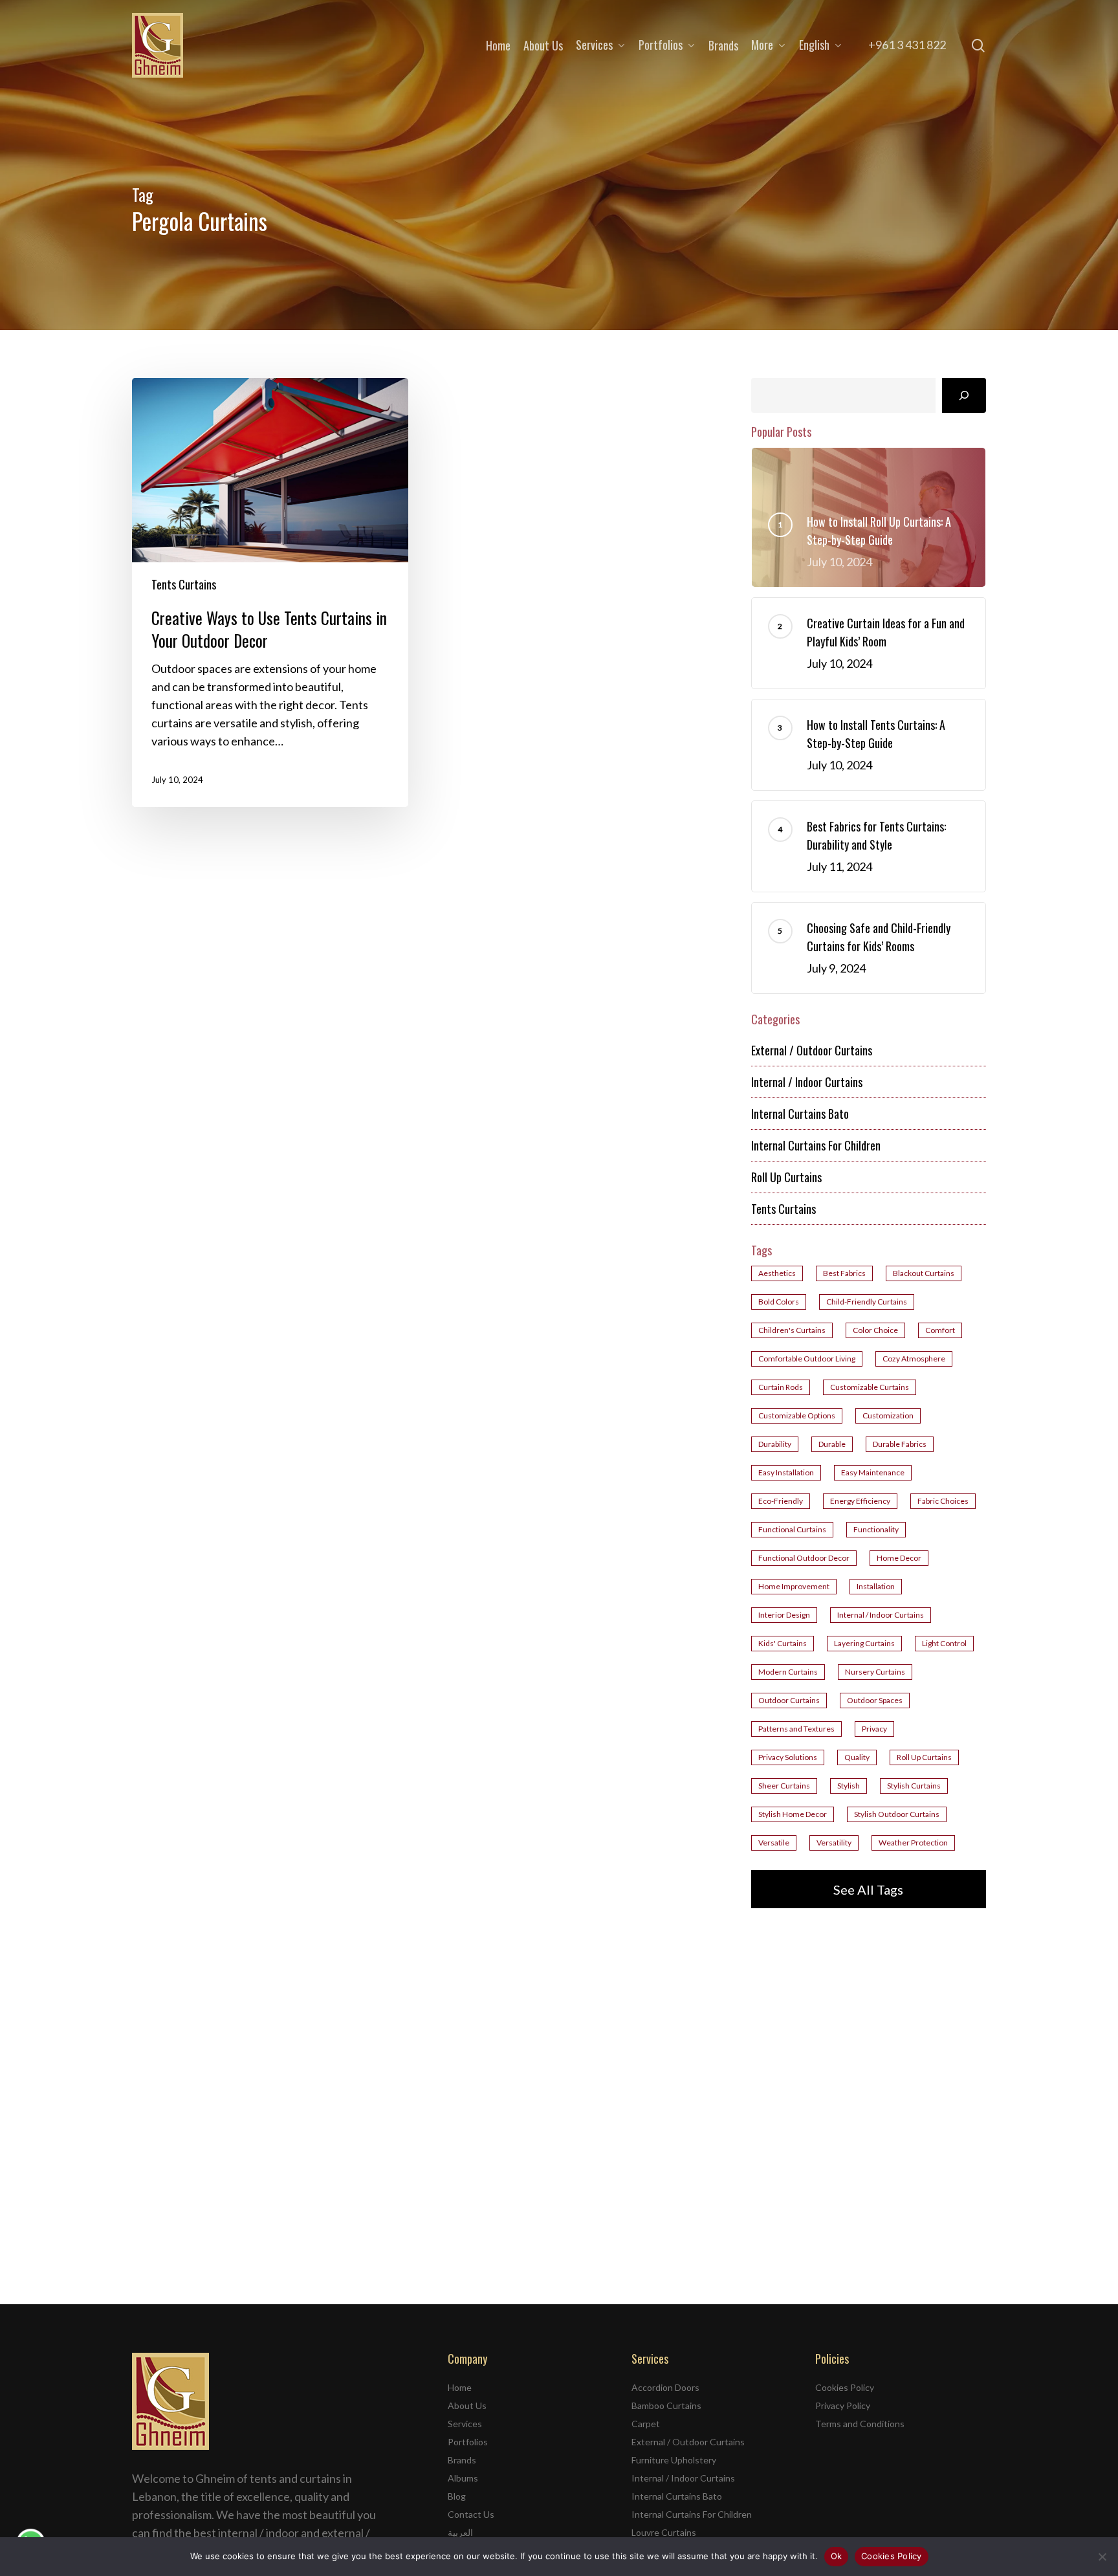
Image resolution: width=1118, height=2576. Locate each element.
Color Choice (875, 1330)
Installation (876, 1586)
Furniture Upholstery (674, 2460)
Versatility (834, 1843)
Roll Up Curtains (786, 1177)
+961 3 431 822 (907, 45)
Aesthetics (777, 1273)
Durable (832, 1444)
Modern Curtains (788, 1672)
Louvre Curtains (664, 2532)
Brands (462, 2460)
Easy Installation (786, 1472)
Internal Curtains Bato (800, 1114)
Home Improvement (794, 1586)
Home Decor (899, 1558)
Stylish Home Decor (793, 1814)
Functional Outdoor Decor (804, 1558)
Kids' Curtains (783, 1643)
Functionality (876, 1529)
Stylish (849, 1786)
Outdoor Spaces (875, 1700)
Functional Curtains (792, 1529)
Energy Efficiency (860, 1501)
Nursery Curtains (875, 1672)
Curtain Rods (781, 1387)
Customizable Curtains (870, 1387)
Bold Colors (779, 1302)
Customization (888, 1415)
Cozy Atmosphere (914, 1359)
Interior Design (784, 1615)
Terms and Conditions (860, 2424)
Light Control (944, 1643)
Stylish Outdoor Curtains (897, 1814)
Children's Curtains (792, 1330)
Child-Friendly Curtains (867, 1302)
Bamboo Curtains (666, 2405)
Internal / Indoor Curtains (807, 1082)
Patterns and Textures (796, 1729)
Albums (463, 2478)
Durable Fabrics (900, 1444)
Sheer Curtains (784, 1786)
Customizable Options (797, 1415)
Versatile (774, 1843)
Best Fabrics (844, 1273)
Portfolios (468, 2442)
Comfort (940, 1330)
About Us (467, 2405)
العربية (460, 2532)
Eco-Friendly (781, 1501)
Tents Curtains (184, 584)
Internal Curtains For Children (816, 1145)
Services (465, 2424)
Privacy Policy (843, 2405)
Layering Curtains (864, 1643)
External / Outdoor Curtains (812, 1050)
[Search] (964, 395)
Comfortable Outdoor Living (807, 1359)
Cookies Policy (845, 2387)
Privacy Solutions (788, 1757)
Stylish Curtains (914, 1786)
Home (460, 2387)
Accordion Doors (665, 2387)
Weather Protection (913, 1843)
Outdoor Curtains (789, 1700)
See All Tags (868, 1889)
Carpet (646, 2424)
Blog (457, 2496)
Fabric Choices (943, 1501)
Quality (857, 1757)
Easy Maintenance (873, 1472)
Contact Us (471, 2514)
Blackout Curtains (924, 1273)
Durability (775, 1444)
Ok (837, 2556)
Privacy (874, 1729)
